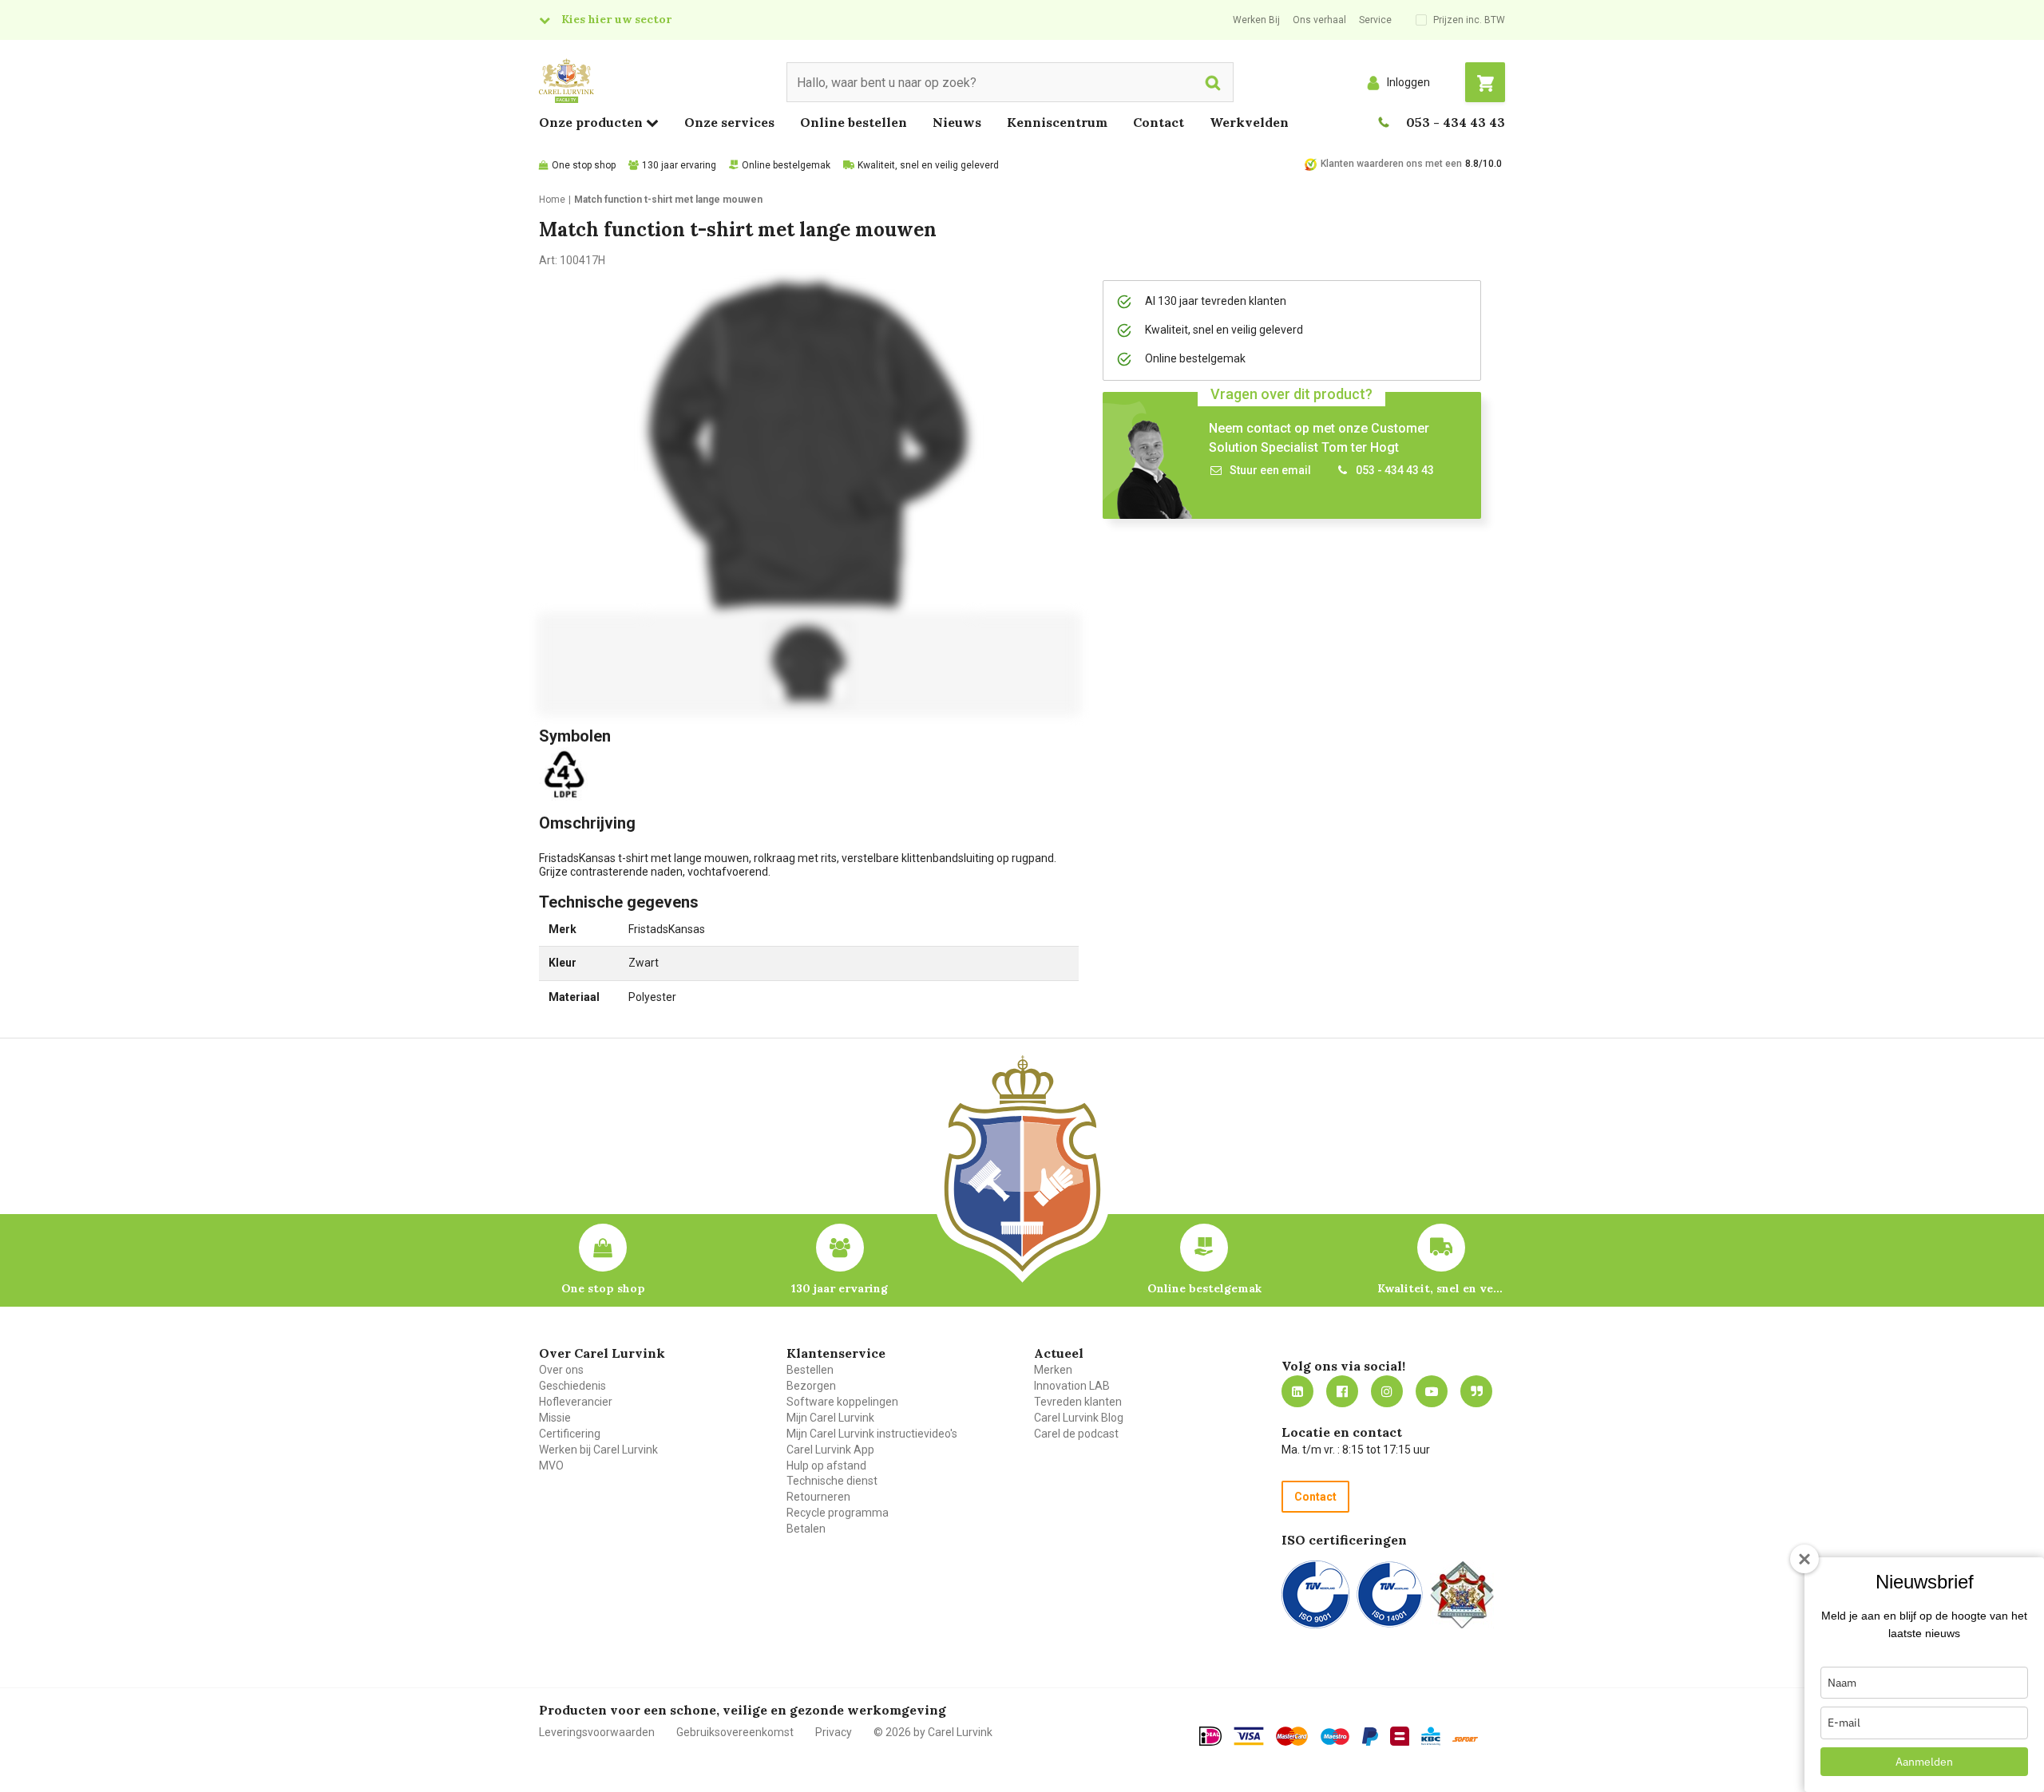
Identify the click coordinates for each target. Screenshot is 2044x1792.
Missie (555, 1418)
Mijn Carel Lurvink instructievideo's (872, 1434)
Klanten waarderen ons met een (1391, 164)
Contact (1159, 122)
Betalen (806, 1529)
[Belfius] (1400, 1736)
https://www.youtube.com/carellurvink (1432, 1391)
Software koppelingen (842, 1402)
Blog (1476, 1391)
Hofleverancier (576, 1402)
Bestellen (810, 1370)
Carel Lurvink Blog (1079, 1418)
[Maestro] (1335, 1737)
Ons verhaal (1319, 20)
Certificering (570, 1434)
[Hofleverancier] (1462, 1594)
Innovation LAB (1072, 1386)
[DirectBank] (1465, 1739)
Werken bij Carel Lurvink (598, 1450)
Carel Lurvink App (830, 1450)
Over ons (561, 1370)
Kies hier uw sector (616, 19)
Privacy (834, 1732)
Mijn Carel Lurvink (830, 1418)
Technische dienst (832, 1481)
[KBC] (1431, 1736)
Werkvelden (1249, 122)
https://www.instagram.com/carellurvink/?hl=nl (1387, 1391)
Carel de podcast (1076, 1434)
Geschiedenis (572, 1386)
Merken (1053, 1370)
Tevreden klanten (1078, 1402)
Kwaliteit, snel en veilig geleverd (928, 165)
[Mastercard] (1292, 1736)
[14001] (1390, 1594)
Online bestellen (854, 122)
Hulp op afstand (826, 1466)
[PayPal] (1370, 1737)
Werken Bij (1256, 20)
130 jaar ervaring (679, 165)
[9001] (1315, 1594)
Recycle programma (838, 1513)
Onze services (729, 122)
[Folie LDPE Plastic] (567, 773)
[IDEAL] (1210, 1736)
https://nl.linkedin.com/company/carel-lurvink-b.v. (1297, 1391)
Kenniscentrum (1057, 122)
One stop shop (584, 165)
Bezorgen (811, 1386)
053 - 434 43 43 (1456, 122)
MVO (551, 1466)
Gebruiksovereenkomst (735, 1732)
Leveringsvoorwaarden (597, 1732)
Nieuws (957, 122)
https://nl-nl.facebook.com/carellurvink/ (1342, 1391)
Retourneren (818, 1497)
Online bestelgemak (786, 165)
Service (1375, 20)
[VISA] (1249, 1736)
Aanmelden (1924, 1762)
